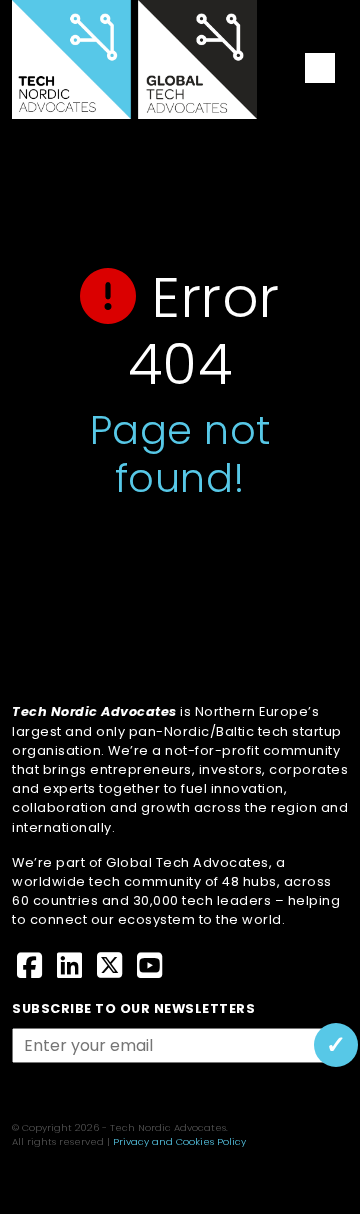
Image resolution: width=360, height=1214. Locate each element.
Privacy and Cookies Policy (179, 1141)
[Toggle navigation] (320, 68)
